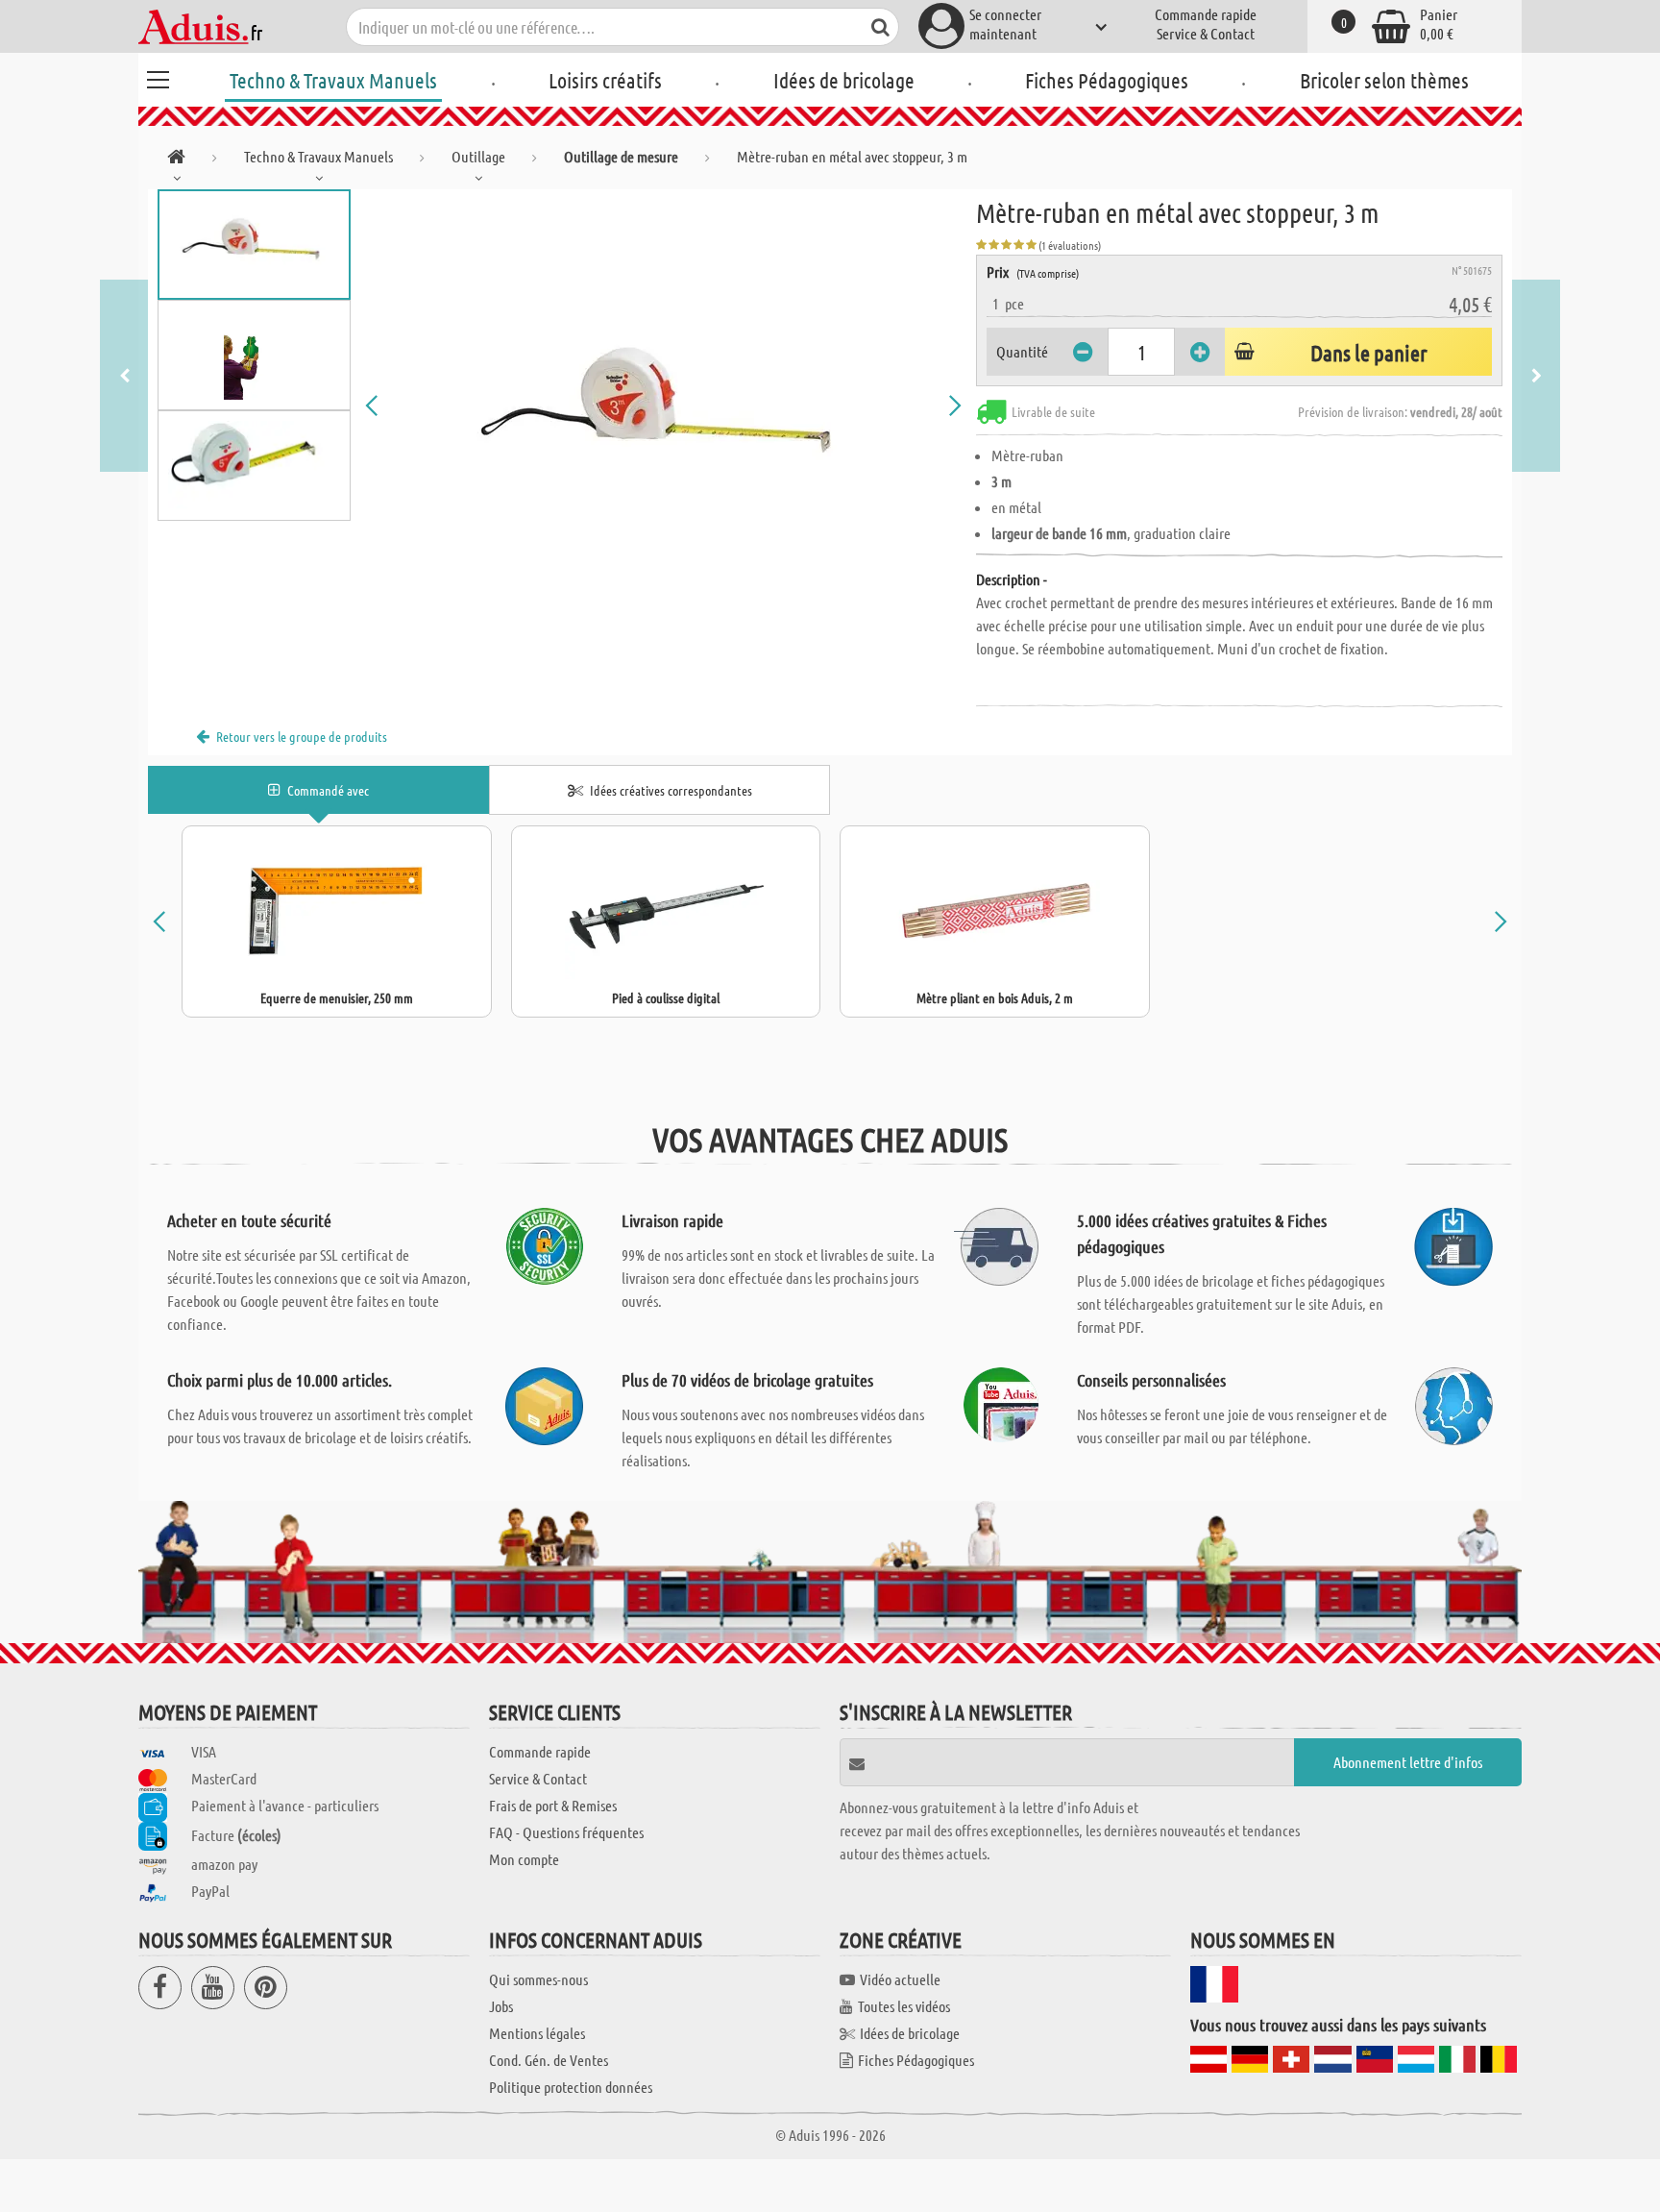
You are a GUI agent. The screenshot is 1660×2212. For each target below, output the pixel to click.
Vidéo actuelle (900, 1979)
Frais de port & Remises (553, 1805)
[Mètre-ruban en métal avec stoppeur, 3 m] (664, 406)
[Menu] (158, 77)
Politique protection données (571, 2087)
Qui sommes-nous (538, 1979)
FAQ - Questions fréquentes (566, 1832)
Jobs (501, 2006)
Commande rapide (1206, 14)
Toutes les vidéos (904, 2006)
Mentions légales (537, 2033)
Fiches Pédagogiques (1107, 80)
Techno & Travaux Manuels (333, 80)
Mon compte (524, 1859)
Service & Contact (1206, 33)
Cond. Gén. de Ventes (549, 2060)
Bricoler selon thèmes (1384, 80)
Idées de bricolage (844, 80)
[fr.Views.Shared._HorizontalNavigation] (176, 160)
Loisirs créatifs (605, 80)
